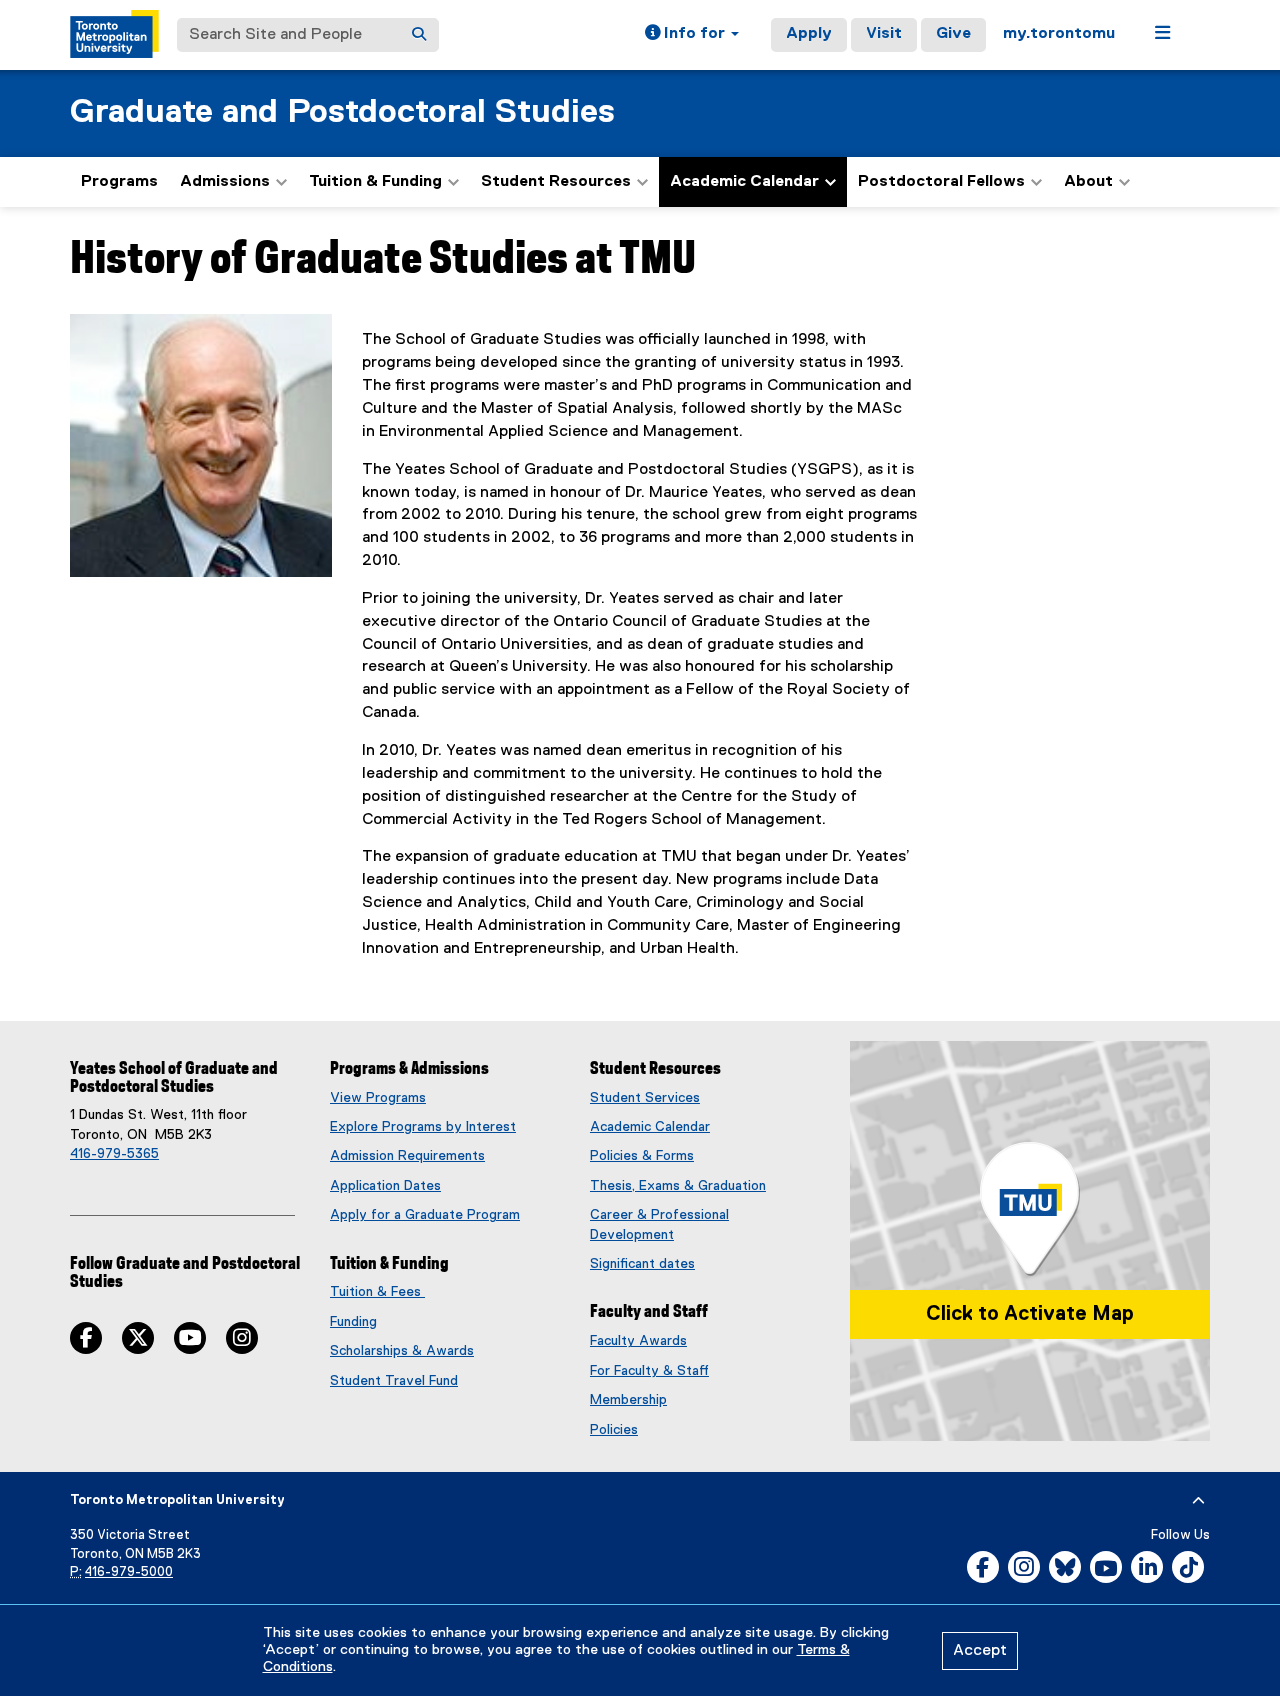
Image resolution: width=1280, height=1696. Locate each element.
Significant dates (642, 1264)
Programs (119, 182)
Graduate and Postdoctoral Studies (342, 112)
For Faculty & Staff (649, 1371)
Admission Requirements (407, 1156)
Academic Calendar (650, 1127)
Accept (980, 1651)
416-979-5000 (129, 1572)
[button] (692, 35)
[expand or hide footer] (1198, 1501)
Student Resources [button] (556, 182)
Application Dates (385, 1186)
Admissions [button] (225, 182)
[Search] (419, 35)
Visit (884, 34)
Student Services (645, 1098)
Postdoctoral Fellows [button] (941, 182)
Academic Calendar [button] (744, 182)
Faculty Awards (638, 1341)
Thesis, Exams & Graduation (678, 1186)
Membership (628, 1400)
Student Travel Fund (394, 1381)
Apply (809, 34)
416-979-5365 (114, 1154)
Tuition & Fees (377, 1292)
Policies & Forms (642, 1156)
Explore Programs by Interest (423, 1127)
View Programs (378, 1098)
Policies (614, 1430)
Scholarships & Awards (402, 1351)
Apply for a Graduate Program (425, 1215)
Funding (353, 1322)
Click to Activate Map (1030, 1314)
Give (953, 34)
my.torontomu (1059, 34)
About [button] (1088, 182)
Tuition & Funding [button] (375, 182)
